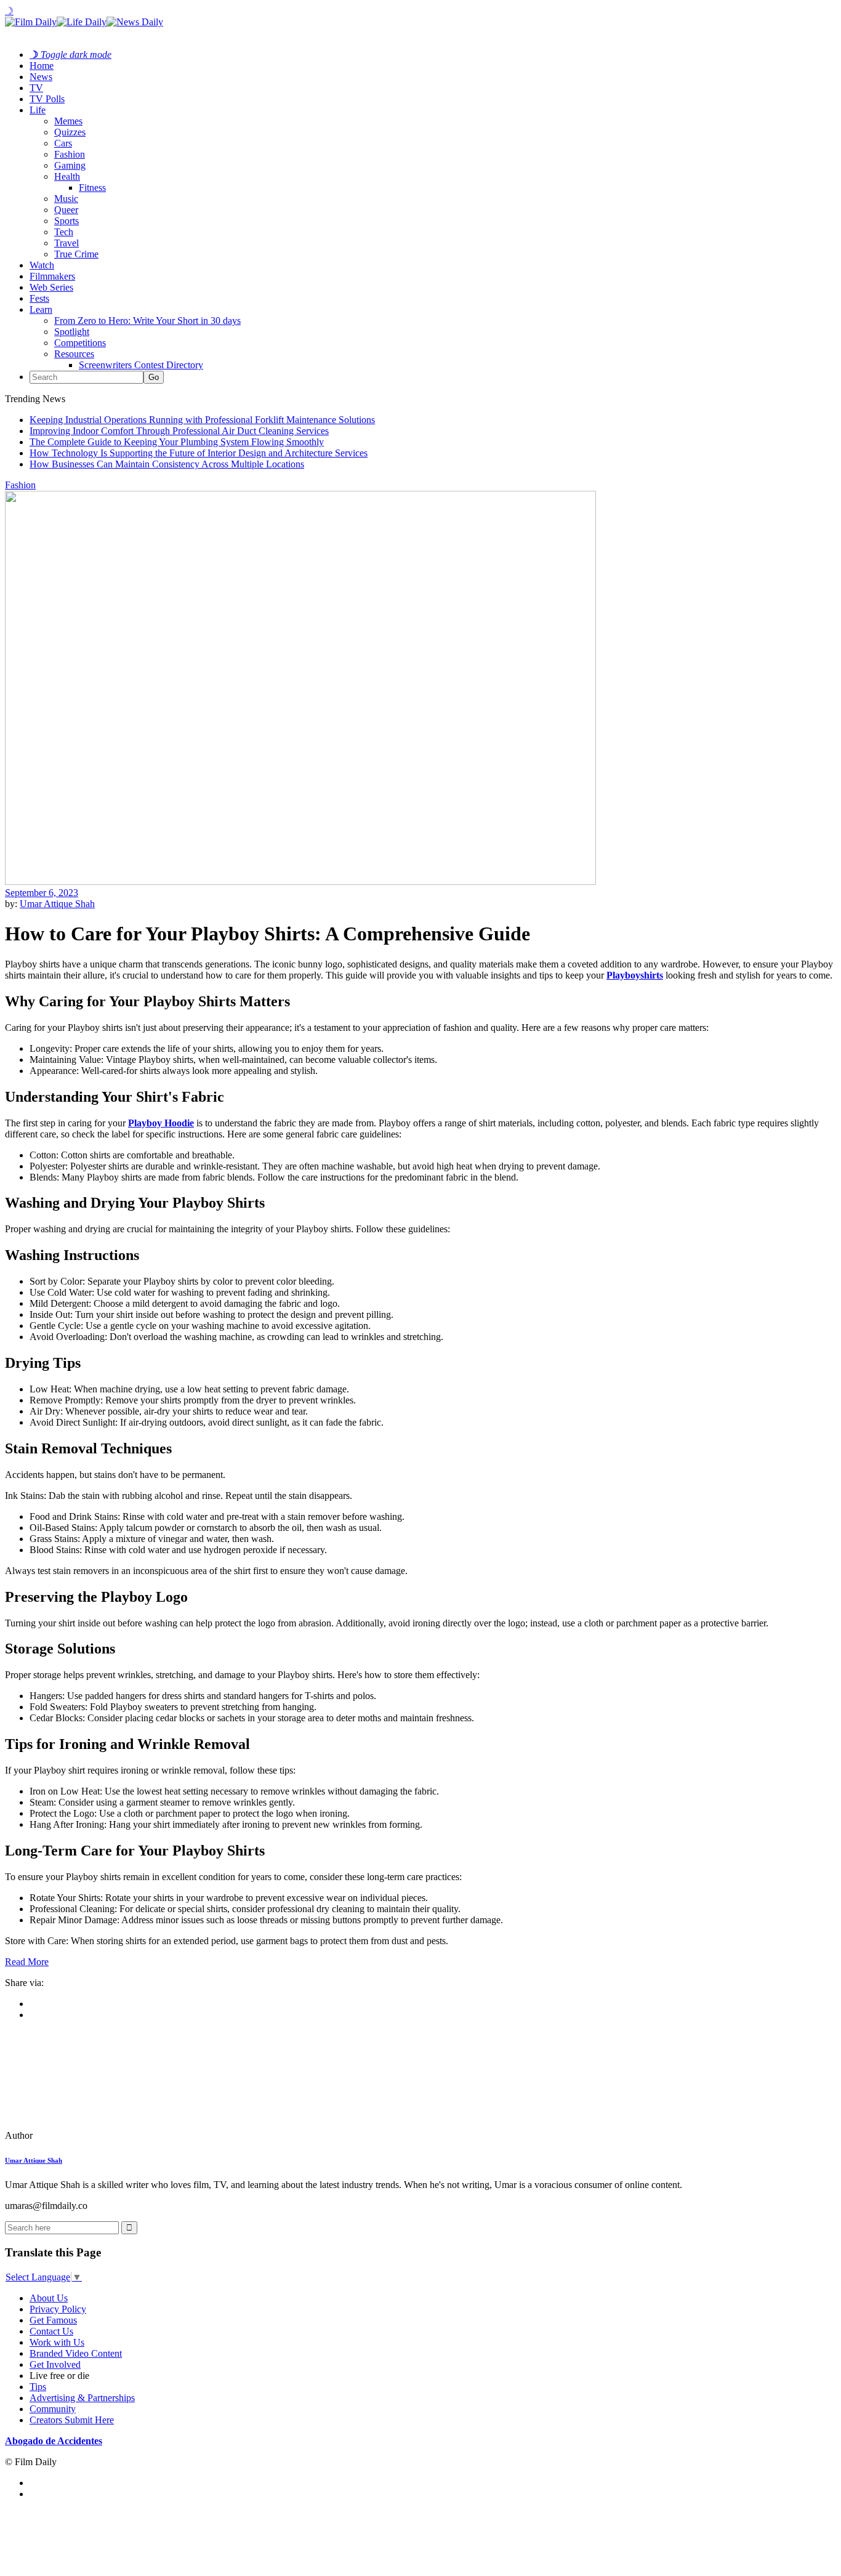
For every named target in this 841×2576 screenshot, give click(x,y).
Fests (39, 298)
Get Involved (55, 2364)
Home (42, 66)
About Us (49, 2298)
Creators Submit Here (72, 2420)
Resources (74, 354)
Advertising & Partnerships (82, 2398)
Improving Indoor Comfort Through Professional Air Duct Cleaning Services (179, 431)
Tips (38, 2387)
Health (67, 176)
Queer (66, 210)
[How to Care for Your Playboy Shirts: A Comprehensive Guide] (89, 2135)
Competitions (80, 343)
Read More (27, 1962)
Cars (63, 143)
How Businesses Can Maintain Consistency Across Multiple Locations (167, 464)
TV (36, 88)
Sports (66, 221)
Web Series (51, 287)
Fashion (70, 154)
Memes (68, 121)
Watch (42, 265)
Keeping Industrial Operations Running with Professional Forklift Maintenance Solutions (202, 420)
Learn (41, 309)
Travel (66, 243)
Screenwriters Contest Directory (141, 365)
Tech (64, 232)
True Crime (76, 254)
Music (66, 199)
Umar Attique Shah (57, 904)
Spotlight (72, 332)
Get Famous (53, 2320)
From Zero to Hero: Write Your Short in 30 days (147, 321)
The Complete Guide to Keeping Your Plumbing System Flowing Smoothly (177, 442)
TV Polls (47, 99)
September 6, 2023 (42, 893)
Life (38, 110)
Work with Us (57, 2342)
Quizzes (70, 132)
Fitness (92, 188)
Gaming (70, 165)
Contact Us (51, 2331)
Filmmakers (52, 276)
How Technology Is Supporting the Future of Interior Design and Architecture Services (199, 453)
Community (53, 2409)
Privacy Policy (58, 2309)
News (41, 77)
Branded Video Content (76, 2353)
